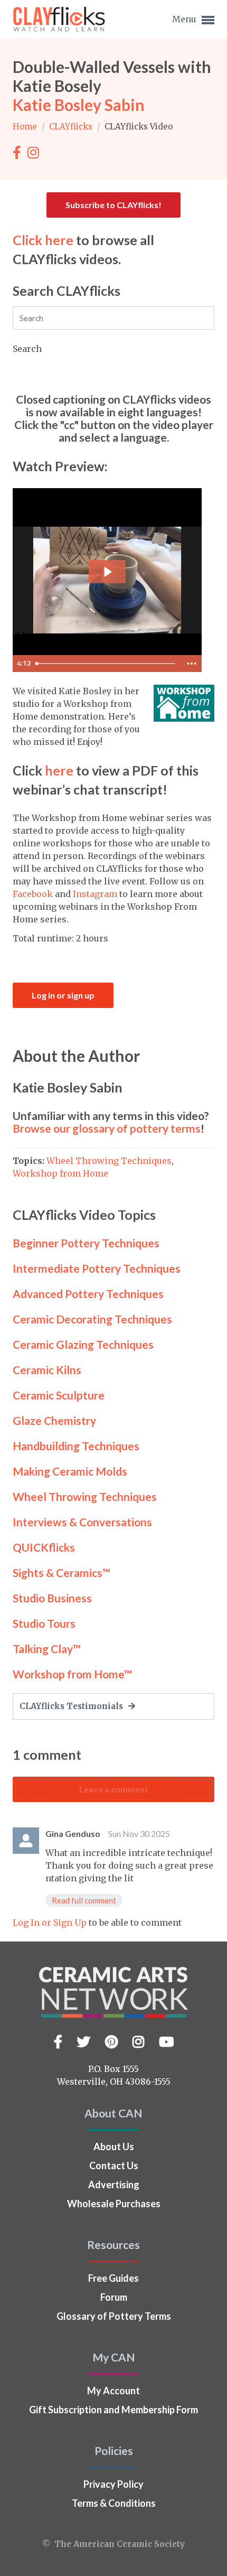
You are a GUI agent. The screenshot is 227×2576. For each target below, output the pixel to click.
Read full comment (84, 1900)
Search (27, 349)
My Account (113, 2391)
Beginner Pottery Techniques (86, 1243)
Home (26, 127)
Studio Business (52, 1598)
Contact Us (114, 2166)
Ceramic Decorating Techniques (92, 1319)
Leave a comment (114, 1789)
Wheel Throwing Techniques (109, 1161)
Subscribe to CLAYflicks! (113, 205)
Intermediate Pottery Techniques (97, 1268)
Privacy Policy (113, 2484)
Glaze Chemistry (54, 1420)
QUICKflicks (44, 1547)
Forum (114, 2297)
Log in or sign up (63, 995)
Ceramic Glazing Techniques (83, 1344)
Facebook (33, 894)
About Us (114, 2146)
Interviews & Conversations (82, 1522)
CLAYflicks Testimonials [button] (72, 1706)
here (59, 770)
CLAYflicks (72, 127)
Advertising (114, 2185)
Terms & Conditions (114, 2503)
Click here (43, 240)
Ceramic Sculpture (59, 1395)
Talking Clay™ (47, 1649)
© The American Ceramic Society (113, 2544)
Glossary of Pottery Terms (114, 2316)
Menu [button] (185, 19)
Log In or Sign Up (50, 1922)
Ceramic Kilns (47, 1370)
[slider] (106, 664)
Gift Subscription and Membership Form (113, 2410)
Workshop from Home (60, 1173)
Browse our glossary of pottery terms (107, 1128)
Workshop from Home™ (72, 1674)
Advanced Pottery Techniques (88, 1294)
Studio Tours (44, 1623)
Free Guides (113, 2278)
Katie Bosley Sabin (79, 105)
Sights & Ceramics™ (62, 1572)
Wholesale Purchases (114, 2204)
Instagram (95, 894)
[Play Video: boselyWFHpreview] (107, 572)
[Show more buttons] (192, 664)
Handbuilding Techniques (76, 1446)
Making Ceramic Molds (70, 1471)
